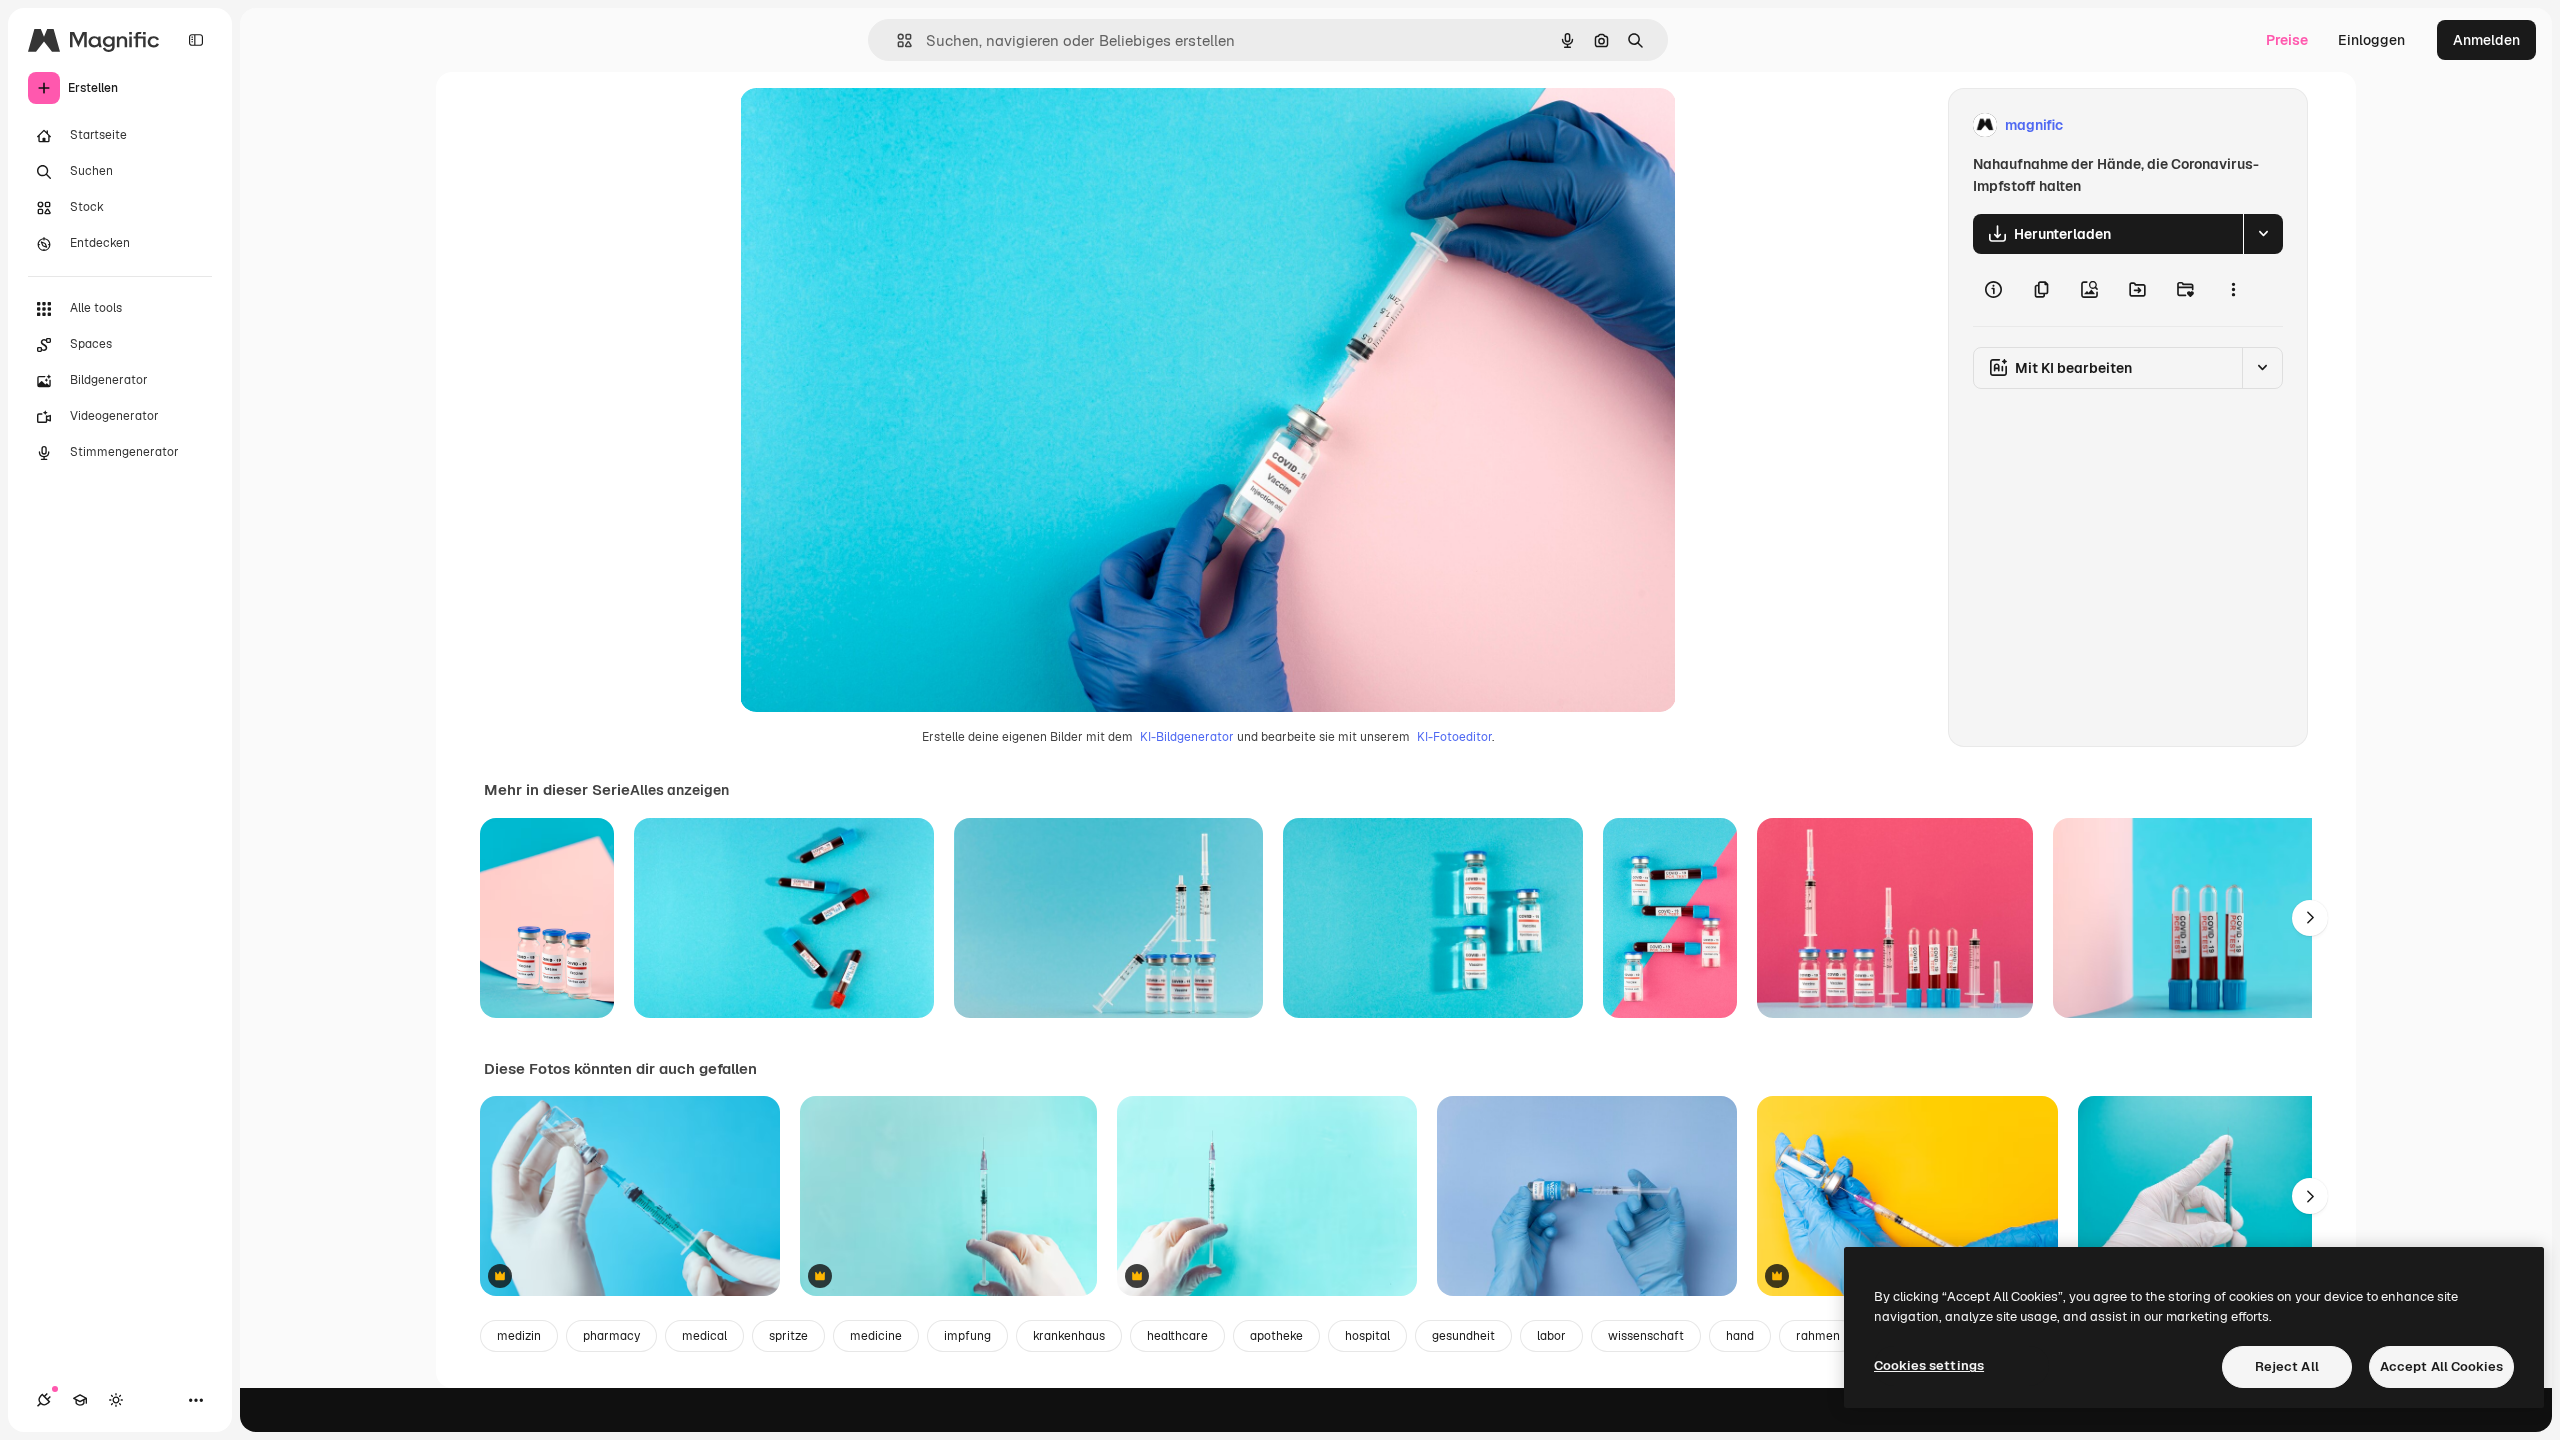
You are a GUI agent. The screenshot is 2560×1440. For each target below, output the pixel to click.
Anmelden (2486, 40)
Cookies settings (1929, 1365)
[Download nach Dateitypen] (2263, 234)
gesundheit (1463, 1336)
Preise (2287, 40)
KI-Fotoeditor (1454, 737)
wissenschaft (1646, 1336)
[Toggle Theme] (116, 1400)
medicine (876, 1336)
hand (1740, 1336)
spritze (788, 1336)
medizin (519, 1336)
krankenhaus (1069, 1336)
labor (1551, 1336)
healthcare (1177, 1336)
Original (868, 125)
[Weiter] (2310, 918)
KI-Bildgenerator (1187, 737)
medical (704, 1336)
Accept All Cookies (2441, 1366)
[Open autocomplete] (896, 40)
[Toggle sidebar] (196, 40)
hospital (1367, 1336)
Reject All (2287, 1366)
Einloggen (2371, 40)
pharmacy (611, 1336)
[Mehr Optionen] (2233, 290)
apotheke (1276, 1336)
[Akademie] (80, 1400)
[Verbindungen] (44, 1400)
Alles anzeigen (679, 790)
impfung (967, 1336)
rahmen (1818, 1336)
